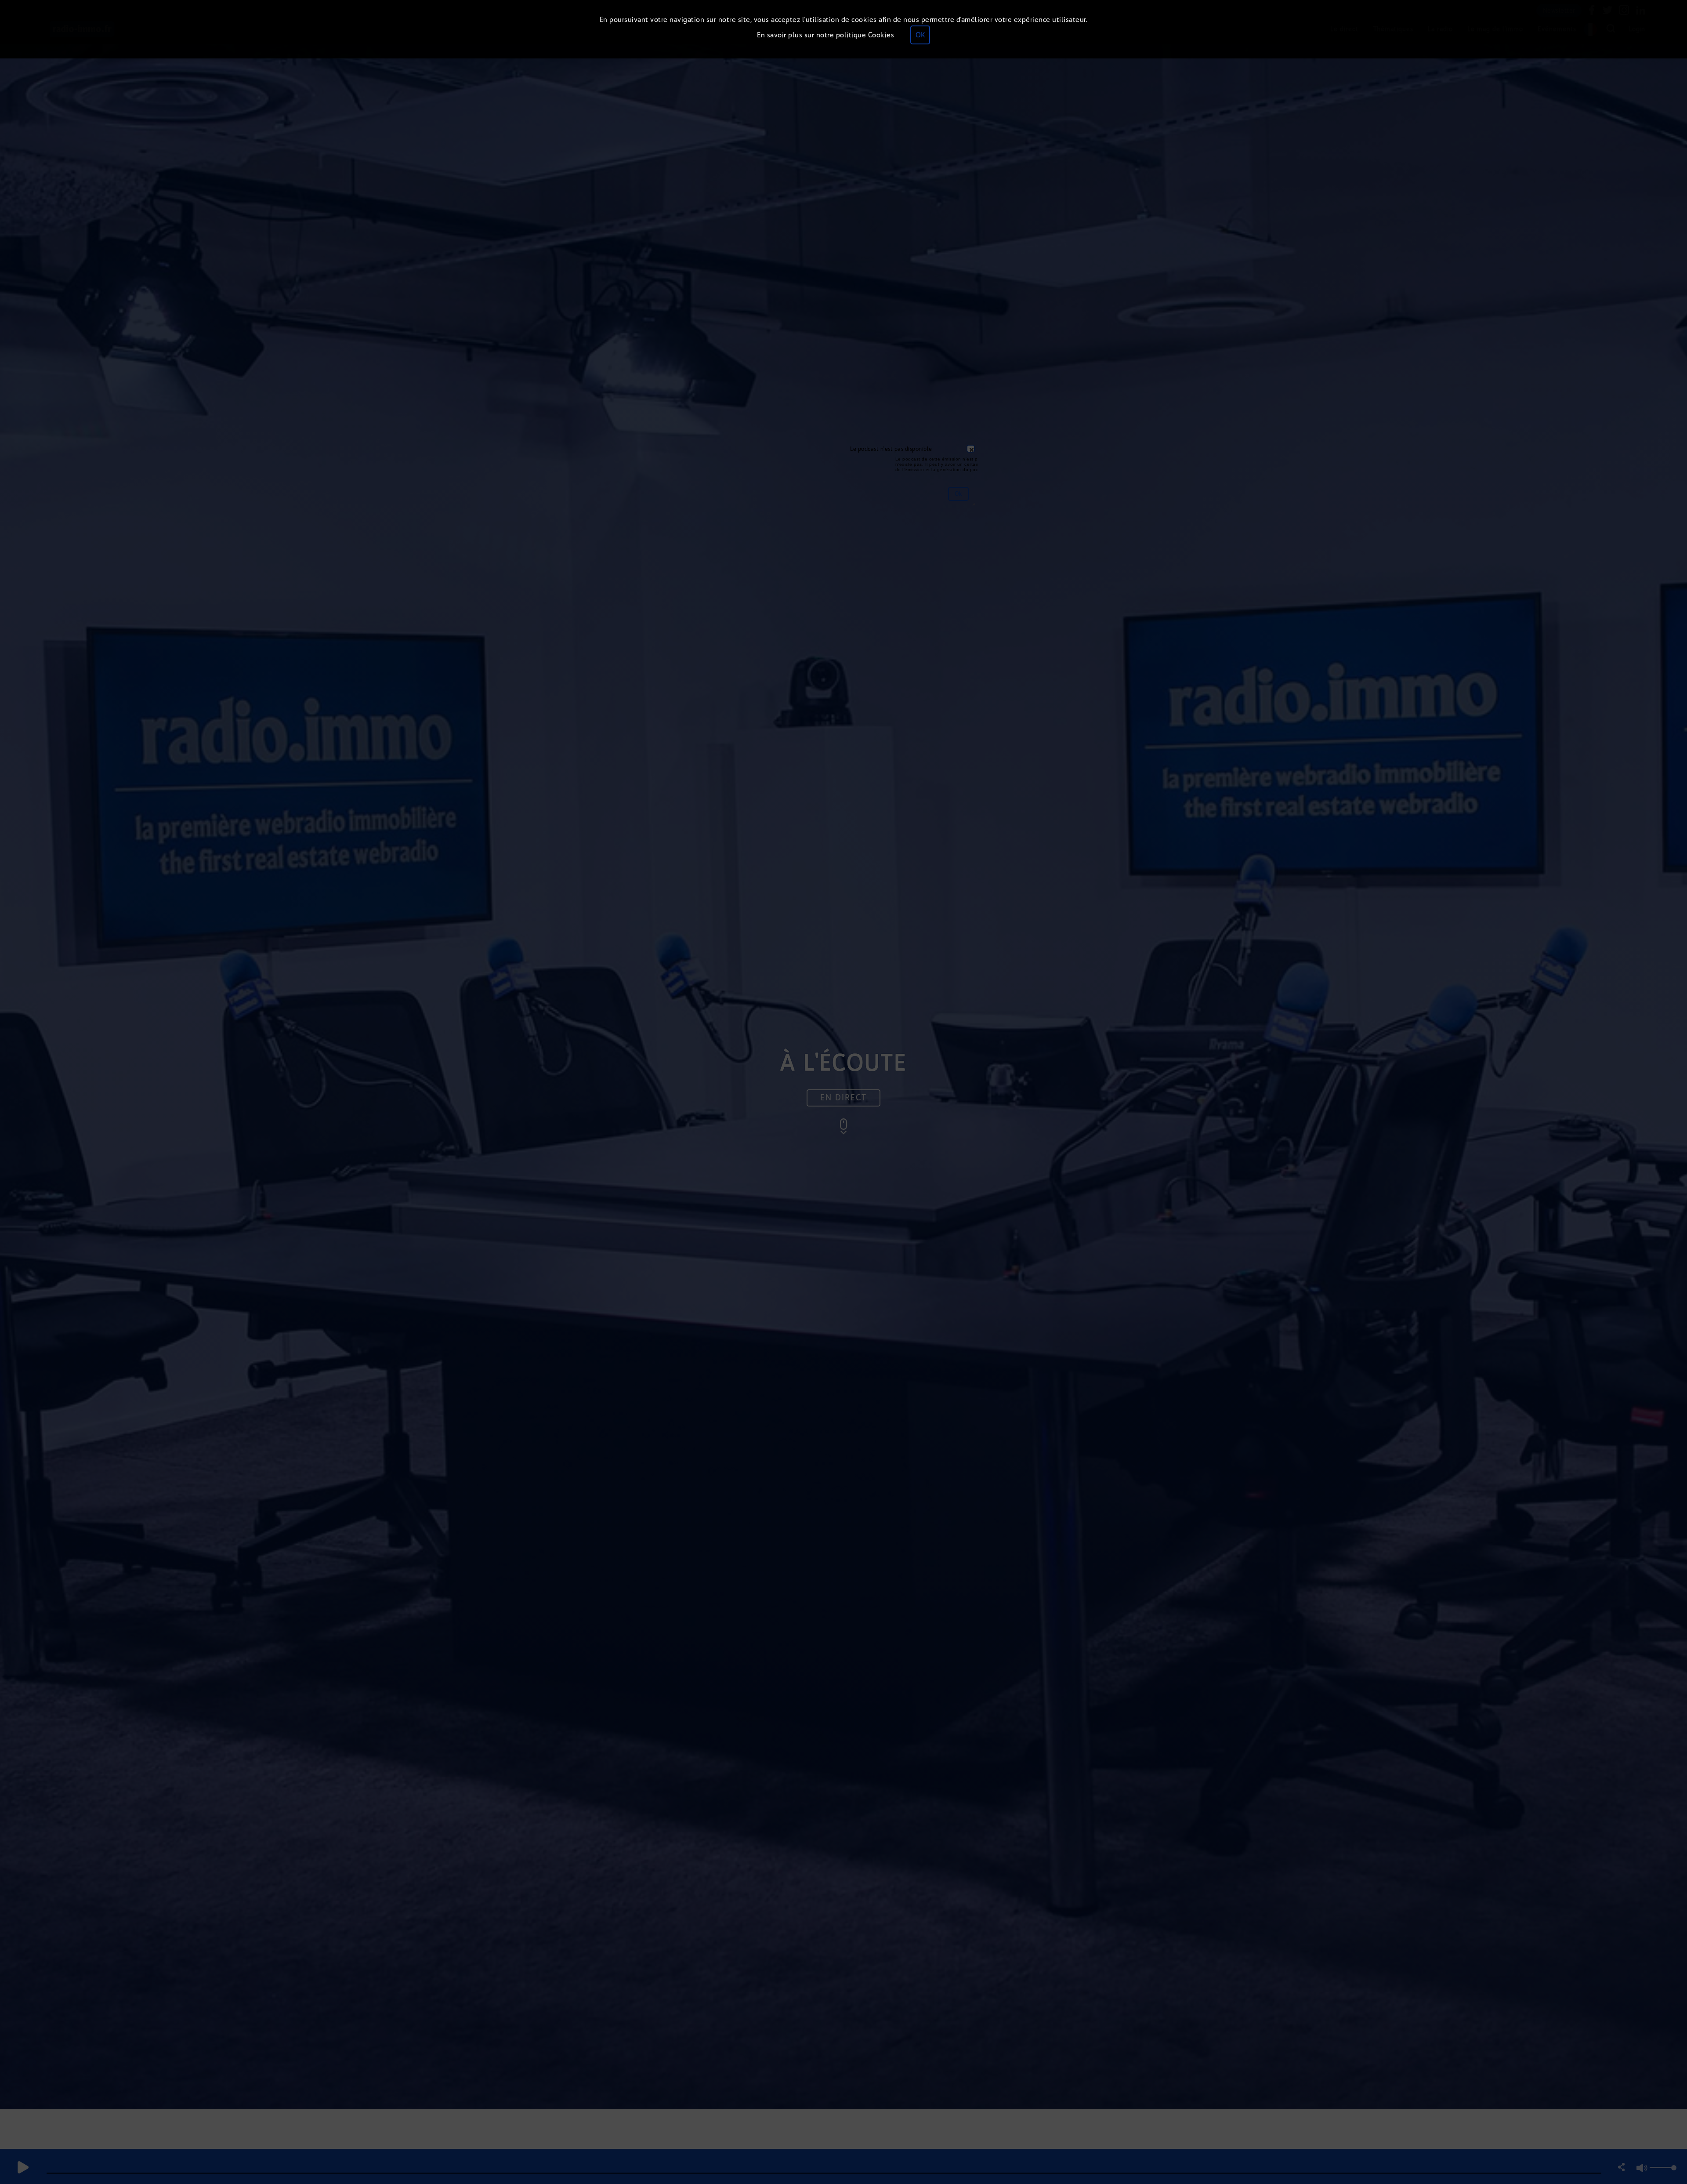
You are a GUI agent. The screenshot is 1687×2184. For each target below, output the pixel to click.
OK (920, 35)
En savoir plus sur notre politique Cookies (825, 35)
